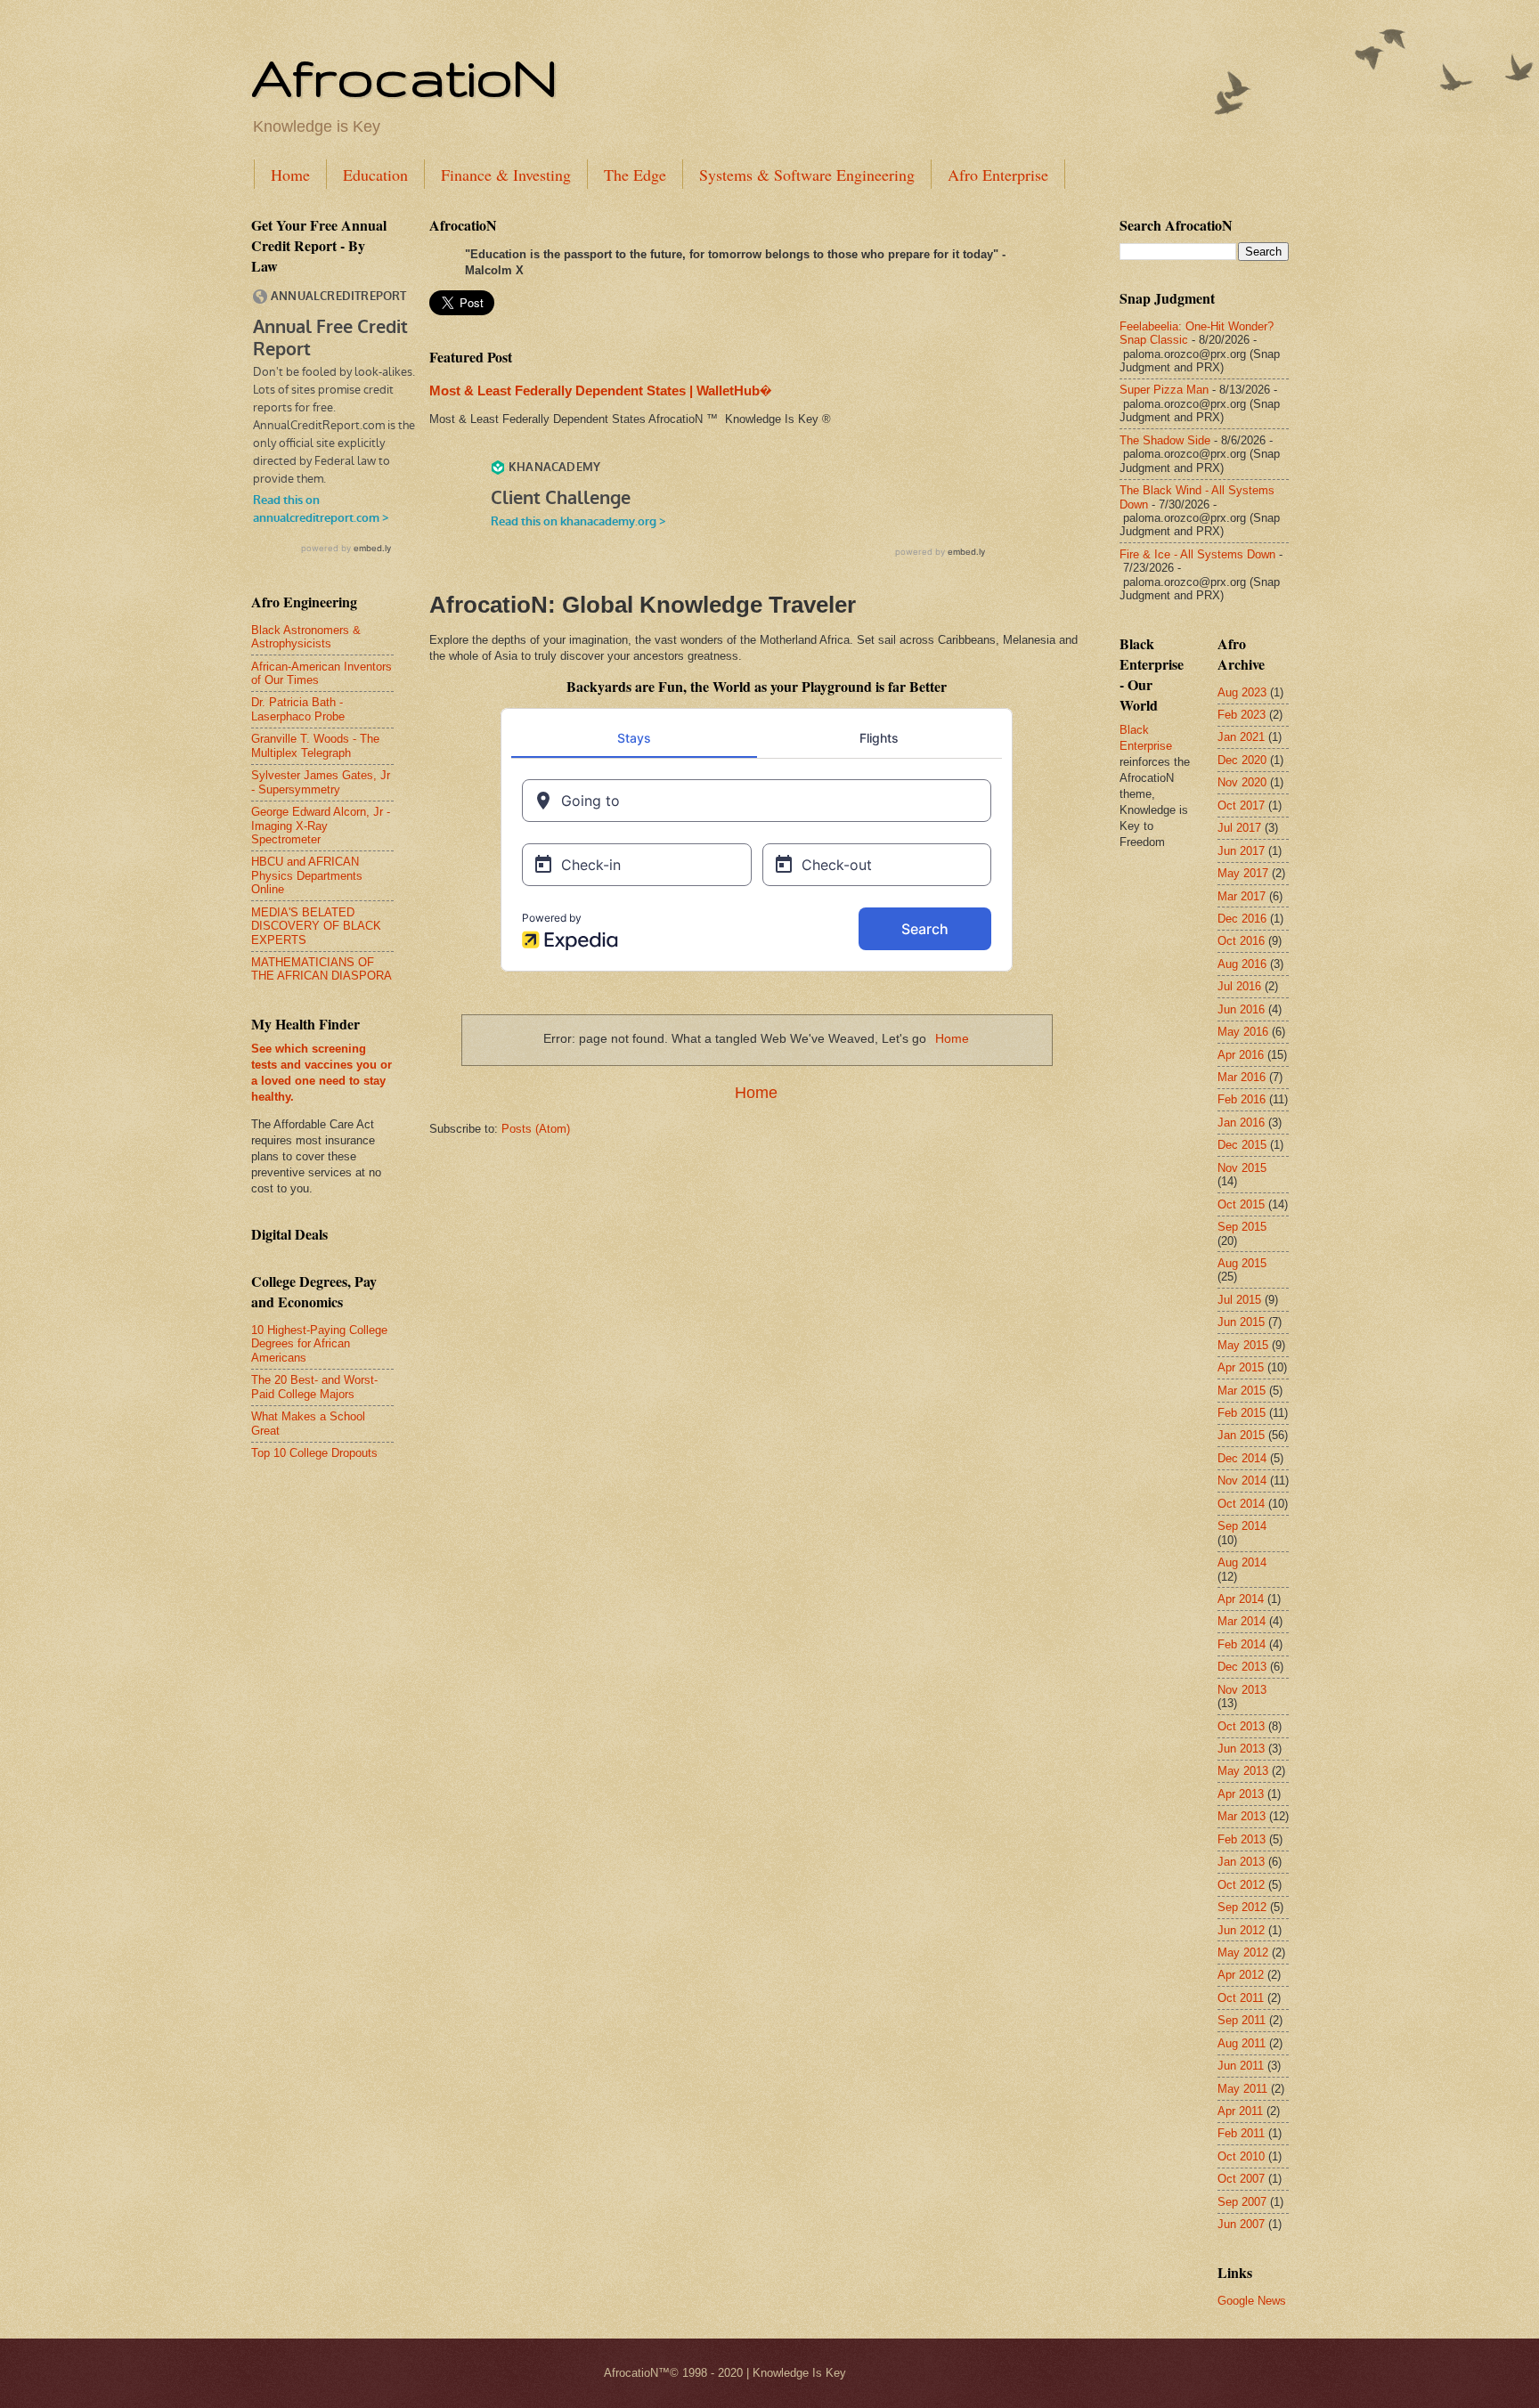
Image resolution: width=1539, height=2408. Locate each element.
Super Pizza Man (1164, 390)
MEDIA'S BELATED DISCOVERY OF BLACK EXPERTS (316, 926)
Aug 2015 (1242, 1263)
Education (375, 175)
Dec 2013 (1242, 1667)
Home (290, 175)
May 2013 (1243, 1771)
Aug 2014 (1242, 1562)
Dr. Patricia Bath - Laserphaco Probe (298, 709)
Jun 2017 (1241, 851)
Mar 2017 (1242, 896)
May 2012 (1243, 1952)
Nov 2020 (1242, 782)
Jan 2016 (1241, 1123)
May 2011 (1242, 2089)
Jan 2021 (1241, 737)
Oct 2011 (1241, 1998)
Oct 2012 (1241, 1885)
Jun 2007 (1241, 2224)
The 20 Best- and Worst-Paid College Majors (314, 1387)
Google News (1252, 2301)
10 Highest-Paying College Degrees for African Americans (319, 1344)
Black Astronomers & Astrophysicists (306, 637)
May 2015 (1243, 1345)
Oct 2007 (1241, 2179)
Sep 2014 (1242, 1526)
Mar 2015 (1242, 1391)
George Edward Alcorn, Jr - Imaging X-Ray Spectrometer (321, 826)
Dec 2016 (1242, 919)
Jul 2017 (1239, 828)
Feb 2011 (1241, 2133)
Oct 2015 (1241, 1204)
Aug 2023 (1242, 692)
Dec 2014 (1242, 1458)
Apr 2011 (1240, 2111)
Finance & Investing (506, 175)
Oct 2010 (1241, 2156)
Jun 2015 (1241, 1322)
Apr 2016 (1241, 1055)
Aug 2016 (1242, 964)
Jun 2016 (1241, 1009)
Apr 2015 (1241, 1367)
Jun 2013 (1241, 1749)
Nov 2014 (1242, 1481)
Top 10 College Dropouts (314, 1453)
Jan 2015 (1241, 1435)
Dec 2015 (1242, 1145)
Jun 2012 (1241, 1930)
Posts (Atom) (536, 1129)
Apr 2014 (1241, 1599)
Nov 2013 (1242, 1690)
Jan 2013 (1241, 1862)
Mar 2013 (1242, 1816)
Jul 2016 (1239, 986)
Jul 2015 (1239, 1300)
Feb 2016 (1242, 1099)
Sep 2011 (1242, 2020)
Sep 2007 (1242, 2202)
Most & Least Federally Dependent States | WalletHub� (601, 390)
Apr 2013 (1241, 1794)
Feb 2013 (1242, 1839)
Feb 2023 (1242, 715)
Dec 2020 (1242, 760)
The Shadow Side (1165, 440)
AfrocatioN (404, 77)
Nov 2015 (1242, 1168)
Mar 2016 (1242, 1077)
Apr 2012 (1241, 1975)
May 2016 (1243, 1032)
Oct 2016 (1241, 941)
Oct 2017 (1241, 805)
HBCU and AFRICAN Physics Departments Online (307, 875)
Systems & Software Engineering (807, 175)
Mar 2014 (1242, 1621)
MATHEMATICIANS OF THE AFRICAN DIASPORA (322, 969)
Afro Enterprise (998, 175)
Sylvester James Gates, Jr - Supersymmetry (321, 782)
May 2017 (1243, 873)
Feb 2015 (1242, 1413)
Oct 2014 (1241, 1504)
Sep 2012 (1242, 1907)
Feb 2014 (1242, 1644)
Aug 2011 (1242, 2043)
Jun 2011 (1241, 2066)
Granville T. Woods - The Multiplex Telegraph (315, 745)
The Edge (635, 175)
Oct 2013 (1241, 1726)
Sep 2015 (1242, 1227)
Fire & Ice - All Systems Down (1197, 554)
